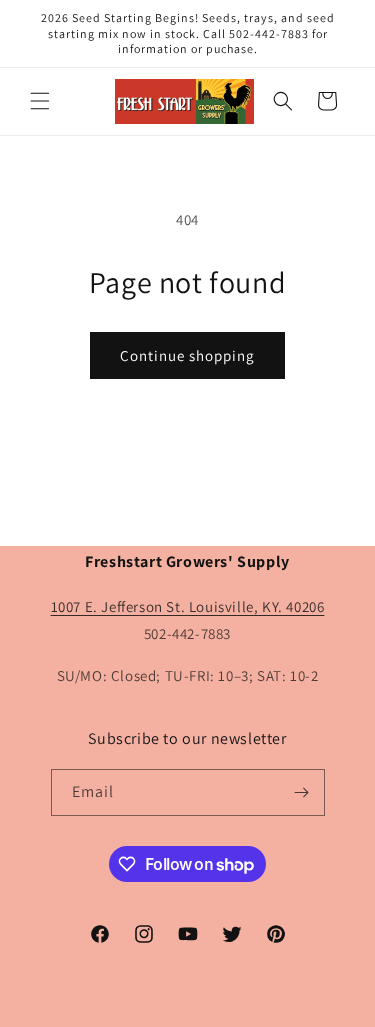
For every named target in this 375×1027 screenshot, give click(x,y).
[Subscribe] (302, 792)
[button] (40, 101)
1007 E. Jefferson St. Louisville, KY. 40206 (188, 606)
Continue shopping (187, 355)
